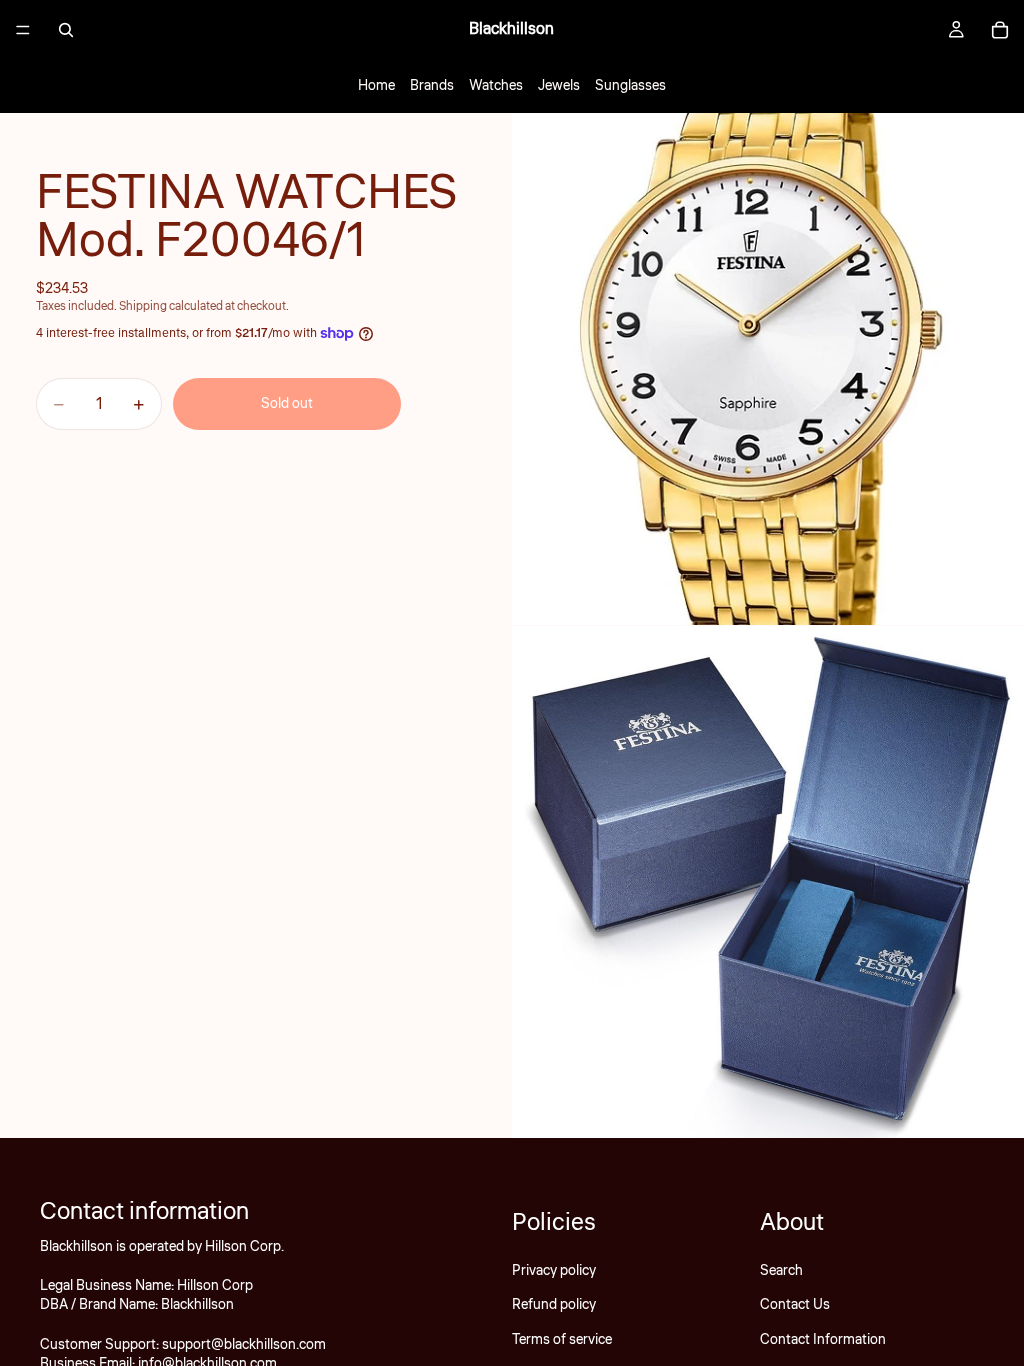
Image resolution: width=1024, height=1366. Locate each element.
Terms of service (562, 1340)
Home (376, 86)
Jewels (559, 86)
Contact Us (795, 1305)
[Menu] (23, 30)
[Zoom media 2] (768, 882)
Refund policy (554, 1305)
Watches (496, 86)
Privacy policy (554, 1271)
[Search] (66, 30)
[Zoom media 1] (768, 369)
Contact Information (823, 1340)
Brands (432, 86)
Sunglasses (630, 86)
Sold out (287, 404)
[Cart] (1000, 30)
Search (781, 1271)
